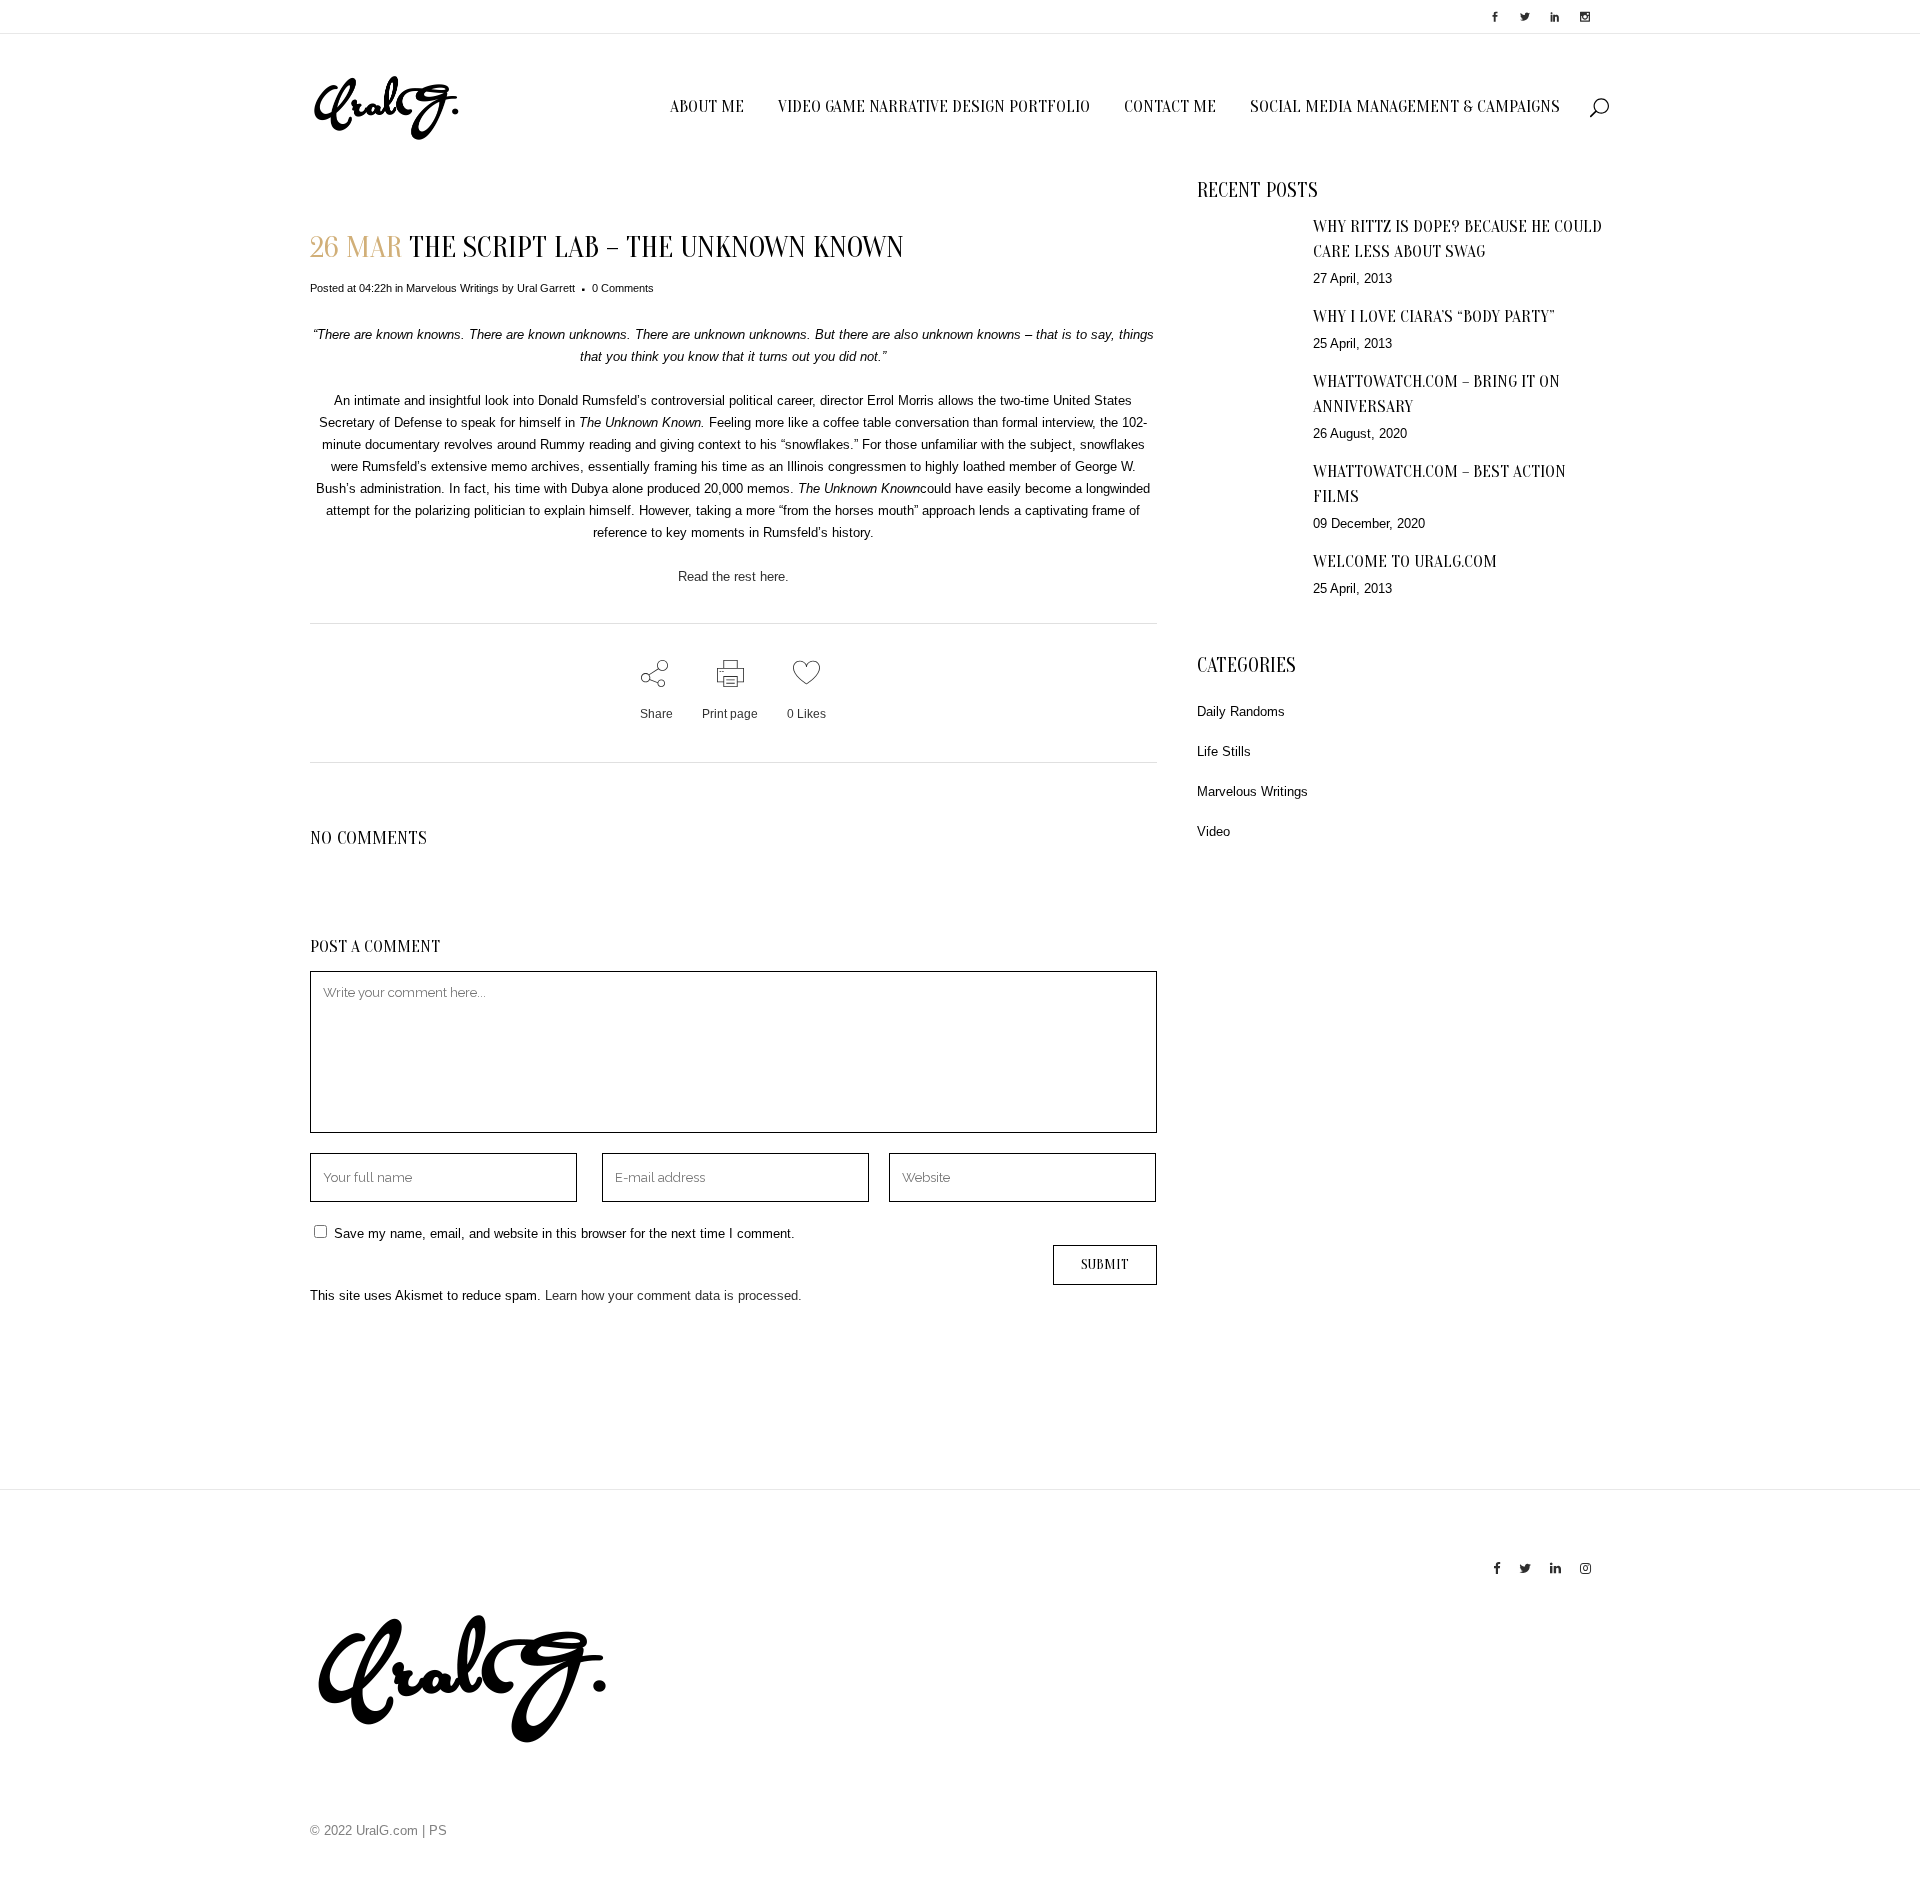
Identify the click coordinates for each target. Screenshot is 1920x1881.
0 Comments (623, 288)
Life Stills (1224, 751)
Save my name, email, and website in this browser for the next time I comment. (564, 1233)
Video (1213, 831)
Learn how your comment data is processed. (673, 1295)
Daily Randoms (1241, 711)
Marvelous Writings (452, 288)
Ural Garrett (546, 288)
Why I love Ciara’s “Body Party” (1434, 316)
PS (438, 1830)
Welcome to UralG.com (1405, 561)
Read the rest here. (733, 576)
